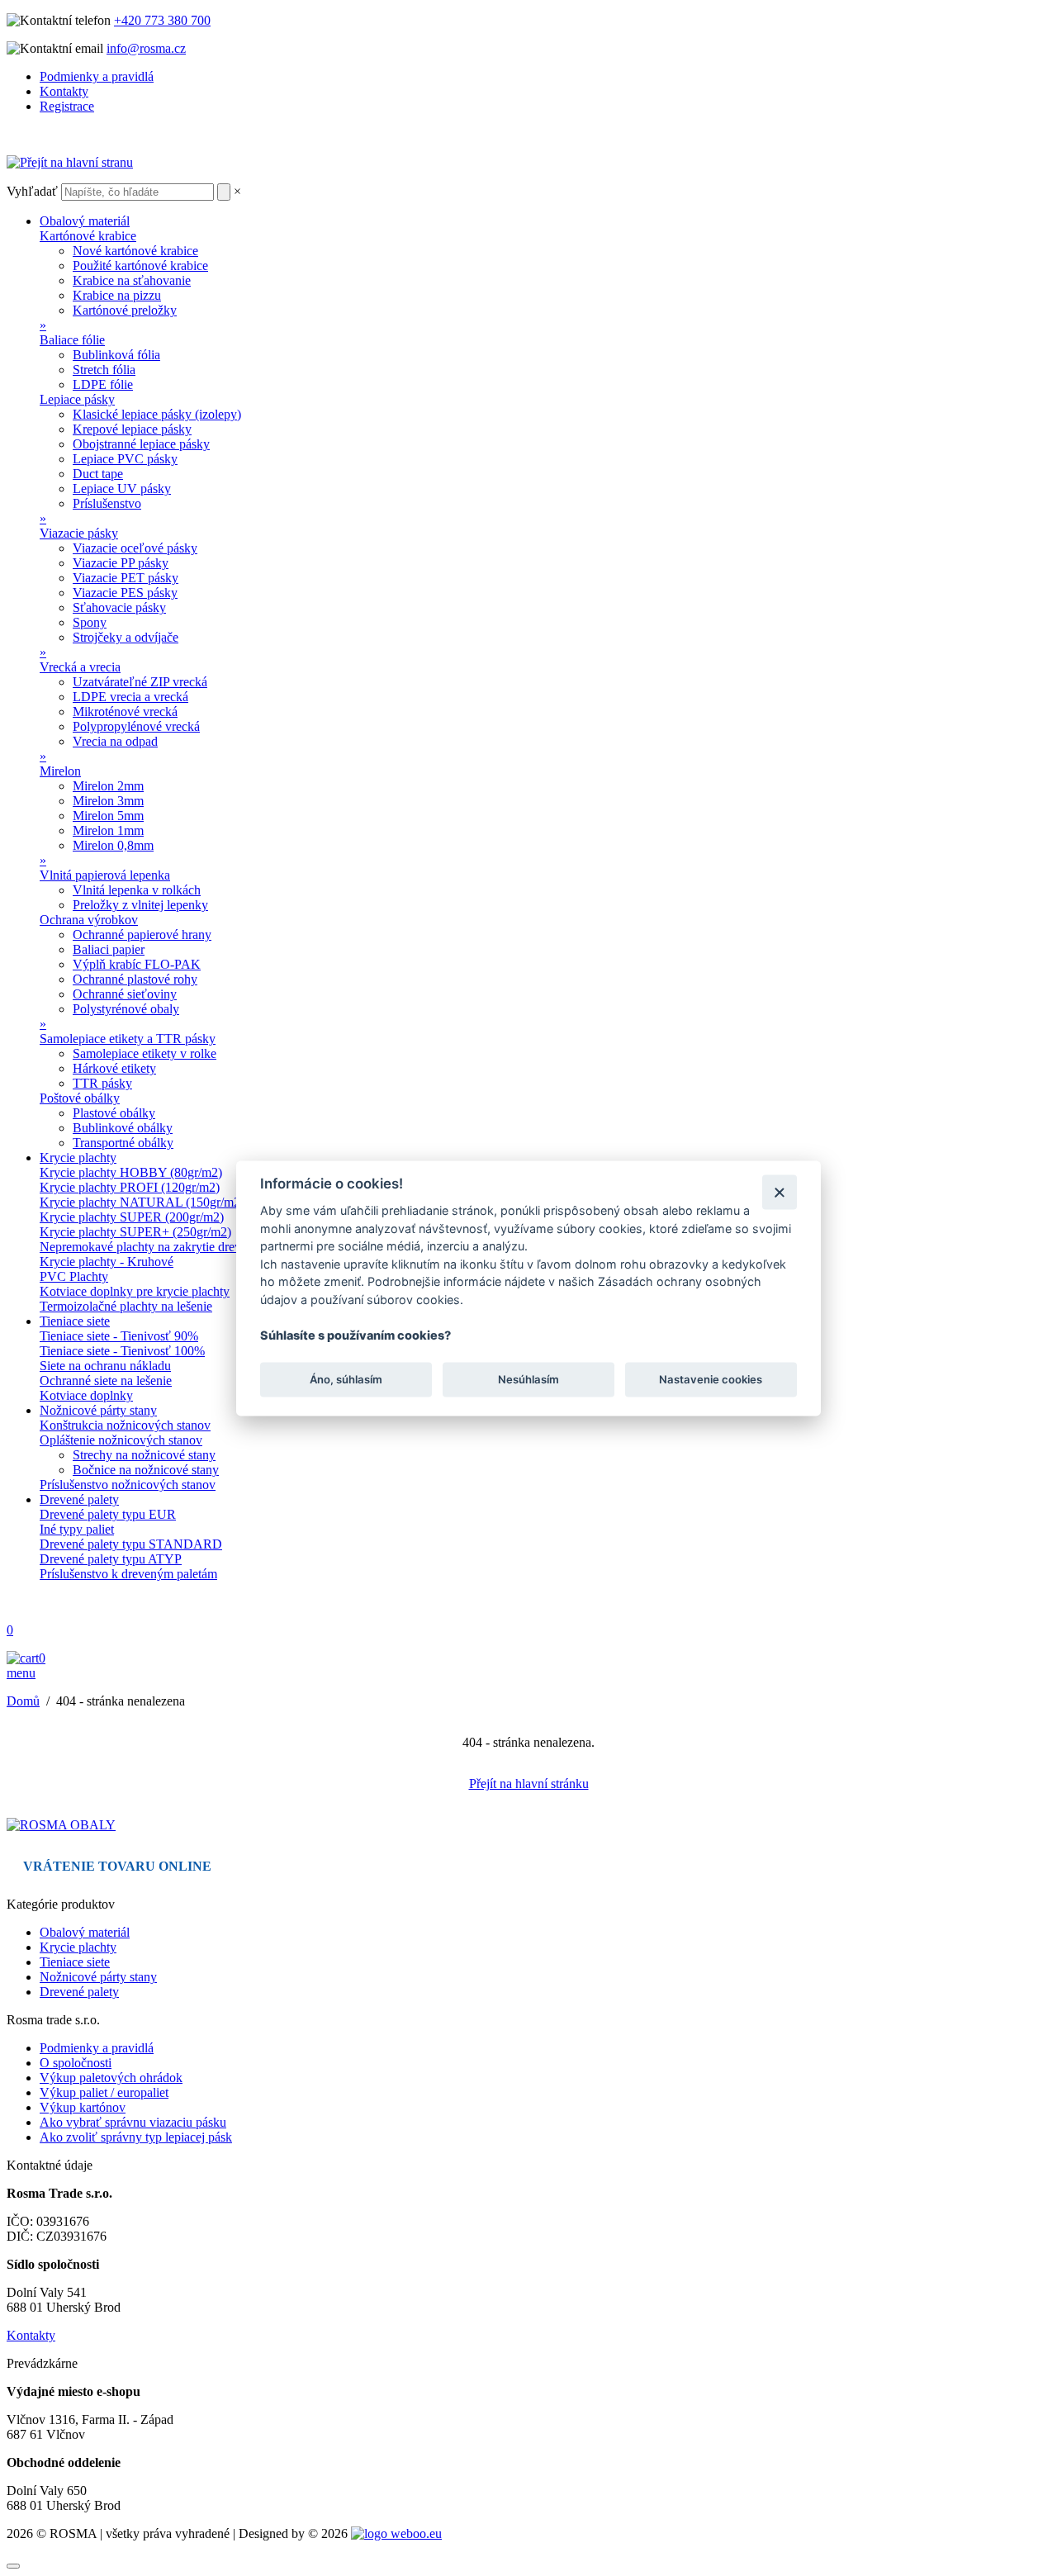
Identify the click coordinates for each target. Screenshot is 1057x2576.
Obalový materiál (85, 221)
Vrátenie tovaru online (117, 1866)
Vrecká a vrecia (80, 667)
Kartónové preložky (125, 310)
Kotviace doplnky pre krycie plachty (135, 1291)
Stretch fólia (104, 370)
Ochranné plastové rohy (135, 979)
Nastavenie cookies (711, 1379)
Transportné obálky (123, 1143)
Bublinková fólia (116, 355)
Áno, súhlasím (346, 1379)
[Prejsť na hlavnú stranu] (61, 1825)
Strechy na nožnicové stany (144, 1455)
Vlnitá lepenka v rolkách (137, 890)
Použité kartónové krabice (140, 266)
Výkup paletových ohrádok (111, 2078)
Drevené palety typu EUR (108, 1514)
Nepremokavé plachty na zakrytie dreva (143, 1247)
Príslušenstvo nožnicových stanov (128, 1485)
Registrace (67, 106)
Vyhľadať (32, 191)
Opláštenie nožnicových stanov (121, 1440)
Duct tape (98, 474)
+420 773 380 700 (162, 20)
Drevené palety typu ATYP (111, 1559)
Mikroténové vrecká (125, 712)
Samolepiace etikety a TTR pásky (128, 1039)
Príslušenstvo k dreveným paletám (128, 1574)
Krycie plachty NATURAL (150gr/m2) (142, 1202)
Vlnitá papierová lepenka (105, 875)
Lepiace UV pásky (122, 489)
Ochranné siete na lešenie (106, 1381)
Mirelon (60, 771)
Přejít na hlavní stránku (529, 1784)
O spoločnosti (76, 2063)
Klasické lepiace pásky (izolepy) (157, 414)
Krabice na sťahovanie (132, 280)
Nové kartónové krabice (135, 251)
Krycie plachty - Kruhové (107, 1262)
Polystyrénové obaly (126, 1009)
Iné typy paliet (77, 1529)
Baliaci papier (109, 949)
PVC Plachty (74, 1276)
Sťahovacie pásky (119, 607)
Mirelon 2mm (108, 786)
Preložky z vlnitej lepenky (140, 905)
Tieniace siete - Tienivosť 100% (122, 1351)
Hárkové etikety (114, 1068)
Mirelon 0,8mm (113, 845)
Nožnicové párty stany (98, 1410)
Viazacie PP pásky (121, 563)
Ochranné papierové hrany (142, 935)
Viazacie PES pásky (125, 593)
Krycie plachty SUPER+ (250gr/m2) (135, 1232)
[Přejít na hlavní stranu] (70, 162)
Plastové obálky (114, 1113)
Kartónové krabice (88, 236)
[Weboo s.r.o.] (396, 2533)
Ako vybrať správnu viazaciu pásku (133, 2122)
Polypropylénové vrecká (136, 726)
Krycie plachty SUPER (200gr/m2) (132, 1217)
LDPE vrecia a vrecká (130, 697)
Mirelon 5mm (108, 816)
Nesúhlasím (528, 1379)
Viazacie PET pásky (126, 578)
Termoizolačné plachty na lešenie (126, 1306)
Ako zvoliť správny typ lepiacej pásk (136, 2137)
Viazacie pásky (79, 533)
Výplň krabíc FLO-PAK (137, 964)
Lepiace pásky (77, 399)
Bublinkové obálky (123, 1128)
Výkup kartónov (83, 2107)
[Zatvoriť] (779, 1192)
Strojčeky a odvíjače (126, 637)
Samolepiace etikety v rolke (145, 1053)
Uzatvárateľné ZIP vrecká (140, 682)
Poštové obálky (80, 1098)
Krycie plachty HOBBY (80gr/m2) (131, 1172)
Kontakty (64, 91)
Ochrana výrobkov (89, 920)
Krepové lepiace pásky (132, 429)
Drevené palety (79, 1499)
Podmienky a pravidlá (97, 76)
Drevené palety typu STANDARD (131, 1544)
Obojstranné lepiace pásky (141, 444)
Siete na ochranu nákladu (105, 1366)
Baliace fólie (72, 340)
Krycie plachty (78, 1158)
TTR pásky (102, 1083)
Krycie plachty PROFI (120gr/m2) (130, 1187)
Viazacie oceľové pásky (135, 548)
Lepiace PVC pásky (125, 459)
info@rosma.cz (146, 48)
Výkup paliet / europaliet (104, 2092)
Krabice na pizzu (117, 295)
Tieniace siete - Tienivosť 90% (119, 1336)
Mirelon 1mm (108, 830)
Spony (90, 622)
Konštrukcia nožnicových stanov (125, 1425)
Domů (23, 1701)
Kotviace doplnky (86, 1395)
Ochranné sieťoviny (125, 994)
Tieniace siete (75, 1321)
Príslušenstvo (107, 503)
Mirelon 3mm (108, 801)
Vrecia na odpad (115, 741)
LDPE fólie (103, 384)
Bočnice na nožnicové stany (146, 1470)
